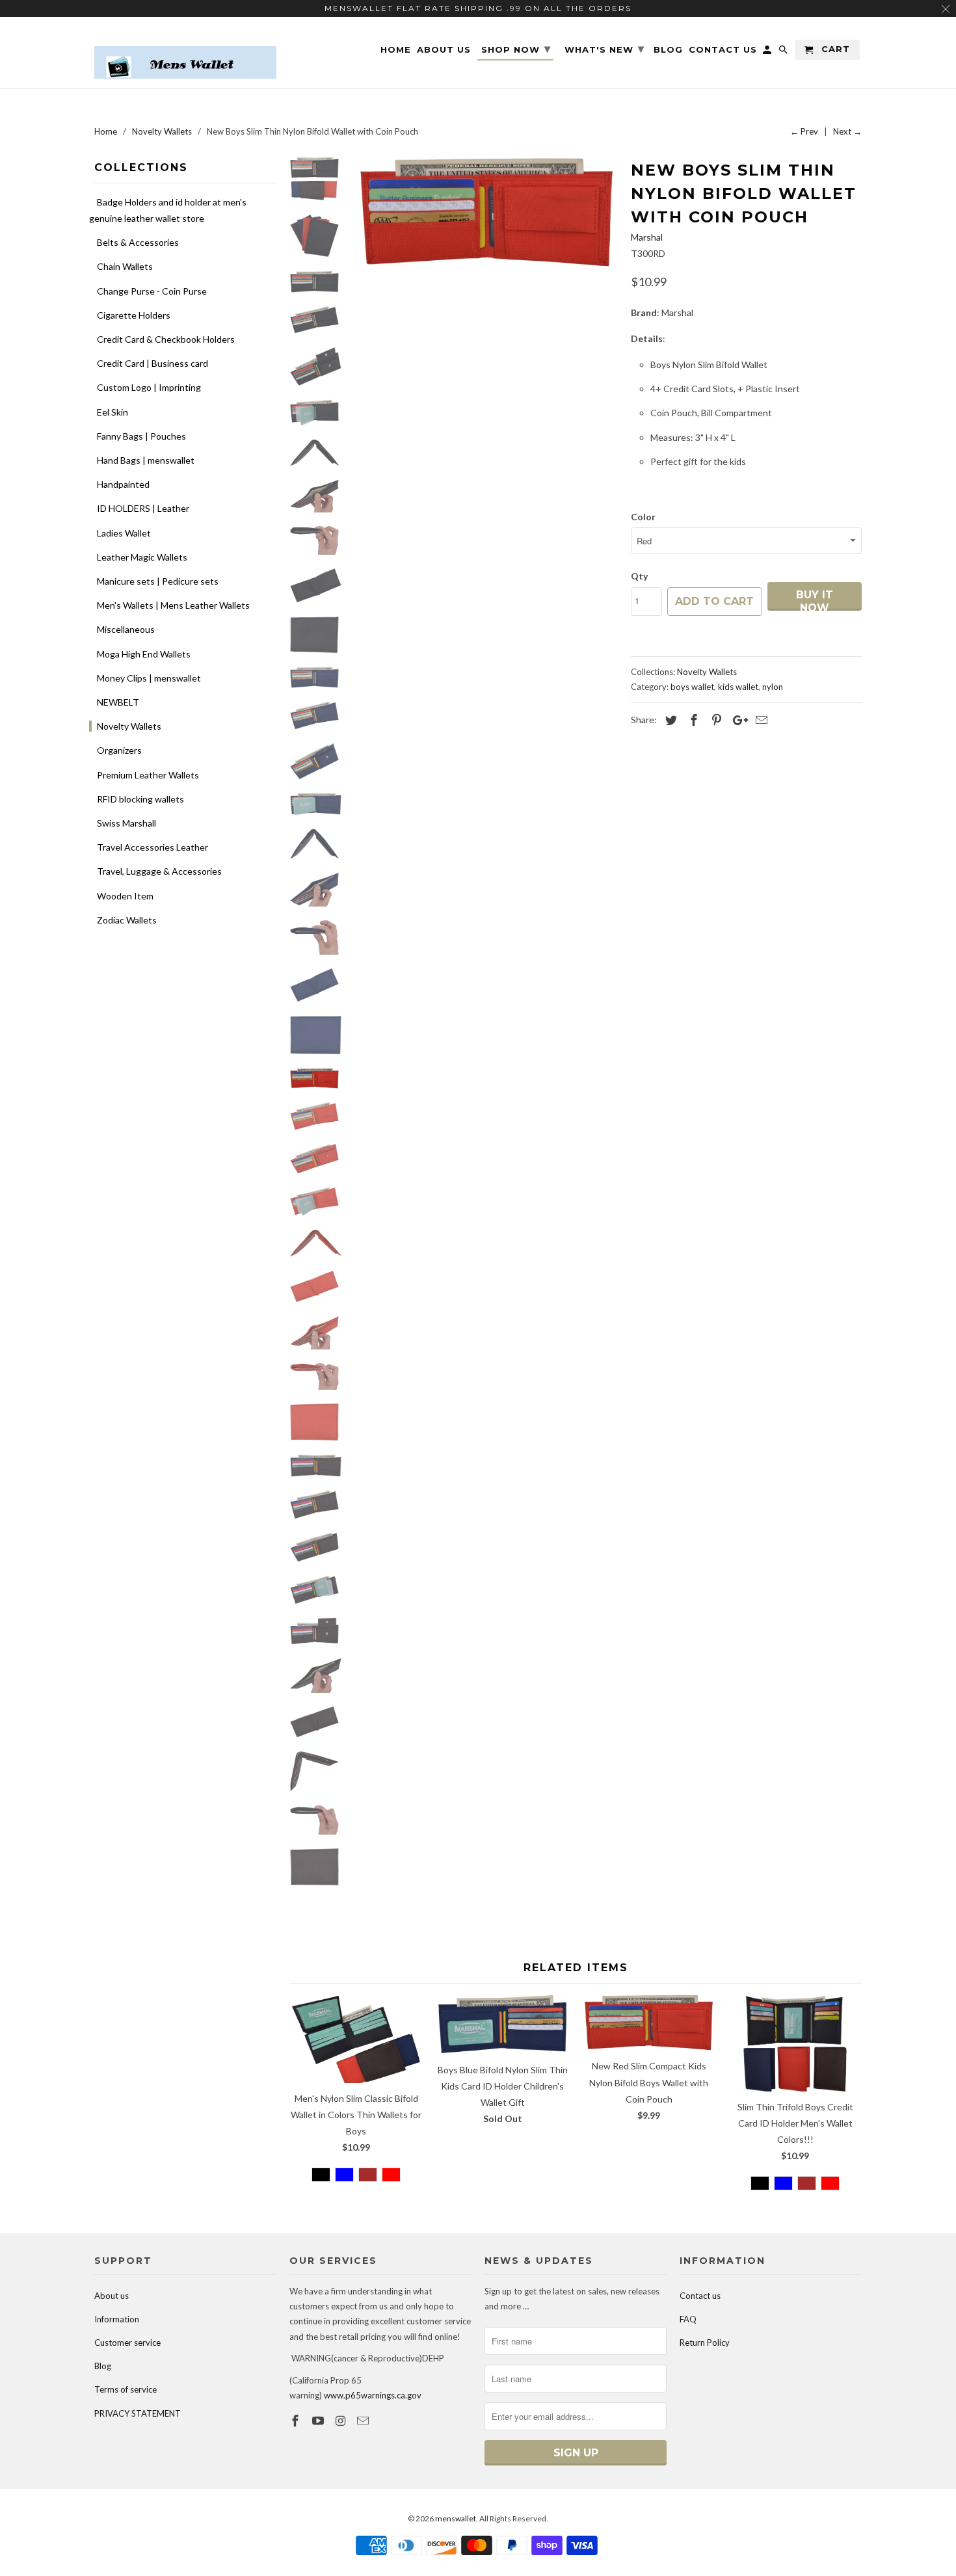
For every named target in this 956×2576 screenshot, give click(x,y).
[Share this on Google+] (737, 720)
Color (643, 517)
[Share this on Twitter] (669, 720)
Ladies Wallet (124, 533)
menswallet (456, 2518)
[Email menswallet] (364, 2421)
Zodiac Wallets (127, 920)
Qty (639, 576)
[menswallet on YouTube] (319, 2421)
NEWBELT (118, 702)
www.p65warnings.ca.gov (373, 2395)
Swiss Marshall (126, 823)
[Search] (784, 52)
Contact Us (723, 50)
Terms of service (126, 2389)
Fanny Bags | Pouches (141, 436)
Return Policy (705, 2343)
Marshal (647, 237)
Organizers (119, 750)
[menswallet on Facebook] (297, 2421)
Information (117, 2319)
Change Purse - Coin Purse (152, 291)
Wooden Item (125, 896)
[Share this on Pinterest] (715, 720)
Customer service (127, 2343)
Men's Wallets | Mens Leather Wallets (173, 605)
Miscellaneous (126, 629)
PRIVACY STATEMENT (138, 2413)
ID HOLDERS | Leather (143, 508)
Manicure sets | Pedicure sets (158, 581)
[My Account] (768, 52)
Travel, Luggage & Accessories (159, 871)
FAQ (688, 2319)
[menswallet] (185, 53)
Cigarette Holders (134, 315)
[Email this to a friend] (760, 720)
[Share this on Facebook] (692, 720)
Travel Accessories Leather (153, 847)
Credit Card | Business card (153, 363)
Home (396, 50)
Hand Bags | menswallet (146, 460)
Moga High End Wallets (144, 654)
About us (112, 2296)
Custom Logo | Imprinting (149, 387)
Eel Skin (113, 412)
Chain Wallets (125, 266)
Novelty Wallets (129, 726)
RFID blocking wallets (140, 799)
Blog (103, 2366)
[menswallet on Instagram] (342, 2421)
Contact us (700, 2296)
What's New (604, 49)
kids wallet (738, 687)
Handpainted (123, 484)
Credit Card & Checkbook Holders (166, 339)
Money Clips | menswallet (149, 678)
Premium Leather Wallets (148, 775)
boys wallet (692, 687)
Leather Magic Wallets (142, 557)
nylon (773, 687)
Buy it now (815, 600)
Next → (847, 131)
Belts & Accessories (138, 242)
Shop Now (516, 49)
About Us (444, 50)
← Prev (804, 131)
